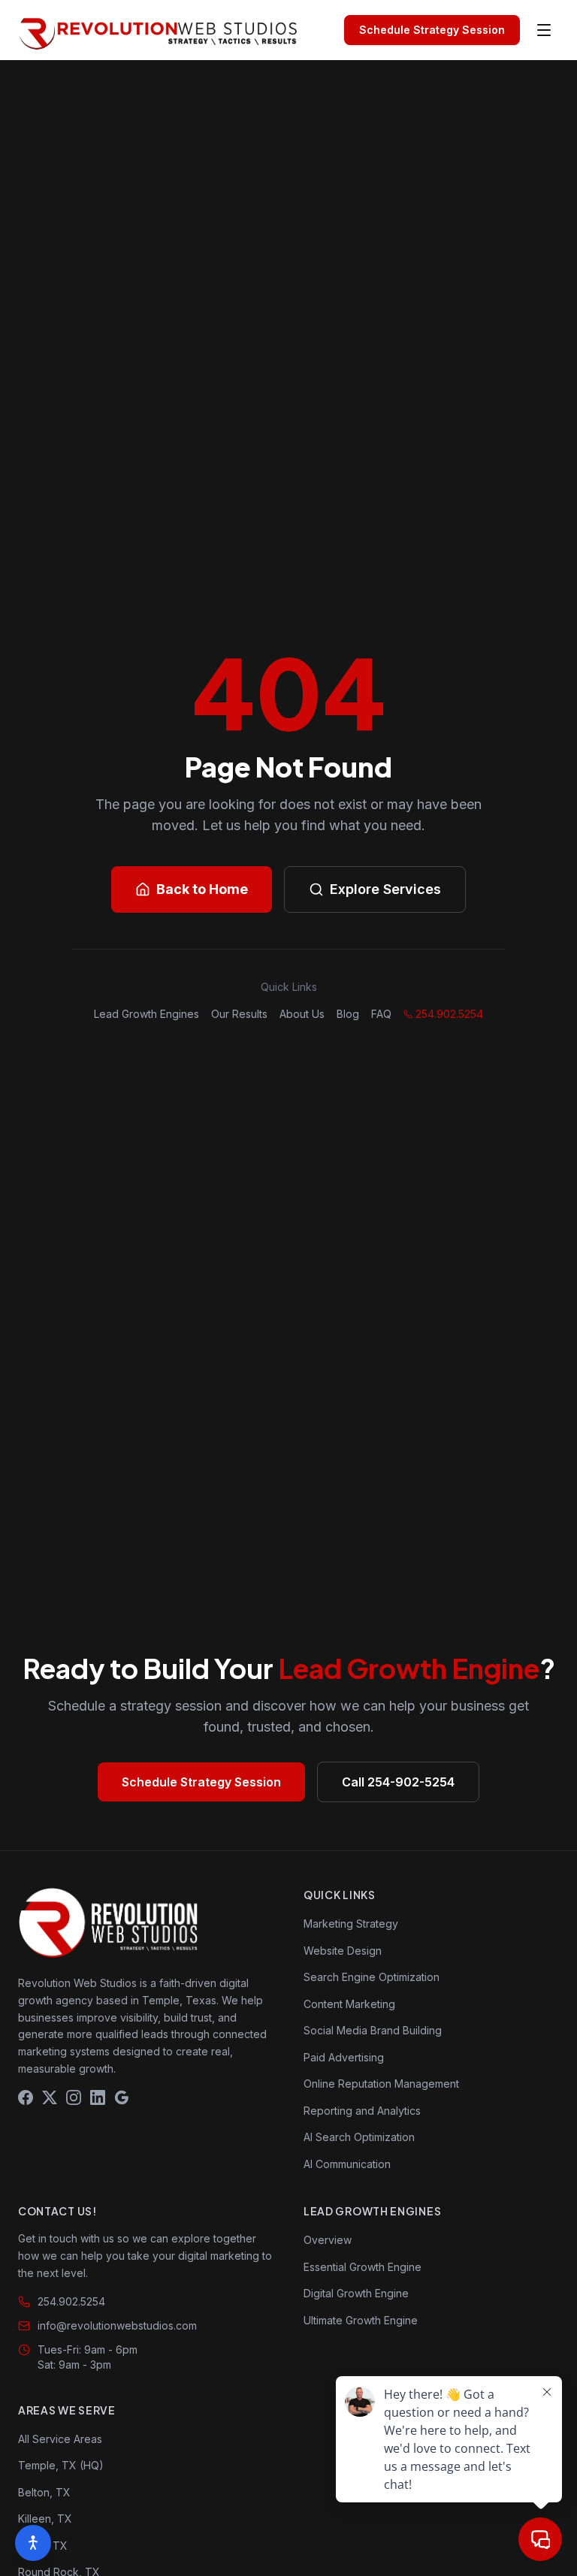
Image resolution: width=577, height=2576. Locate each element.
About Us (302, 1014)
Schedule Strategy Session (432, 30)
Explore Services (385, 889)
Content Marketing (349, 2004)
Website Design (343, 1951)
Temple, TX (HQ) (61, 2465)
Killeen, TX (45, 2519)
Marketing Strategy (351, 1924)
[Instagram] (74, 2097)
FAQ (381, 1014)
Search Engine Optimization (372, 1977)
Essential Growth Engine (363, 2267)
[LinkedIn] (98, 2097)
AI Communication (347, 2164)
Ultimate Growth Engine (361, 2320)
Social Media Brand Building (373, 2030)
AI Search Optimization (359, 2137)
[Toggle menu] (544, 30)
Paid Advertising (344, 2057)
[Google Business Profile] (122, 2097)
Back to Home (202, 889)
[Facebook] (26, 2097)
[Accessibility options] (33, 2543)
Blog (348, 1014)
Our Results (239, 1014)
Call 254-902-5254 (398, 1782)
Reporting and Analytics (362, 2111)
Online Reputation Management (381, 2084)
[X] (50, 2097)
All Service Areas (60, 2439)
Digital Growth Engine (356, 2293)
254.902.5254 (449, 1014)
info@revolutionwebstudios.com (117, 2325)
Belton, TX (44, 2492)
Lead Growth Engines (147, 1014)
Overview (328, 2240)
